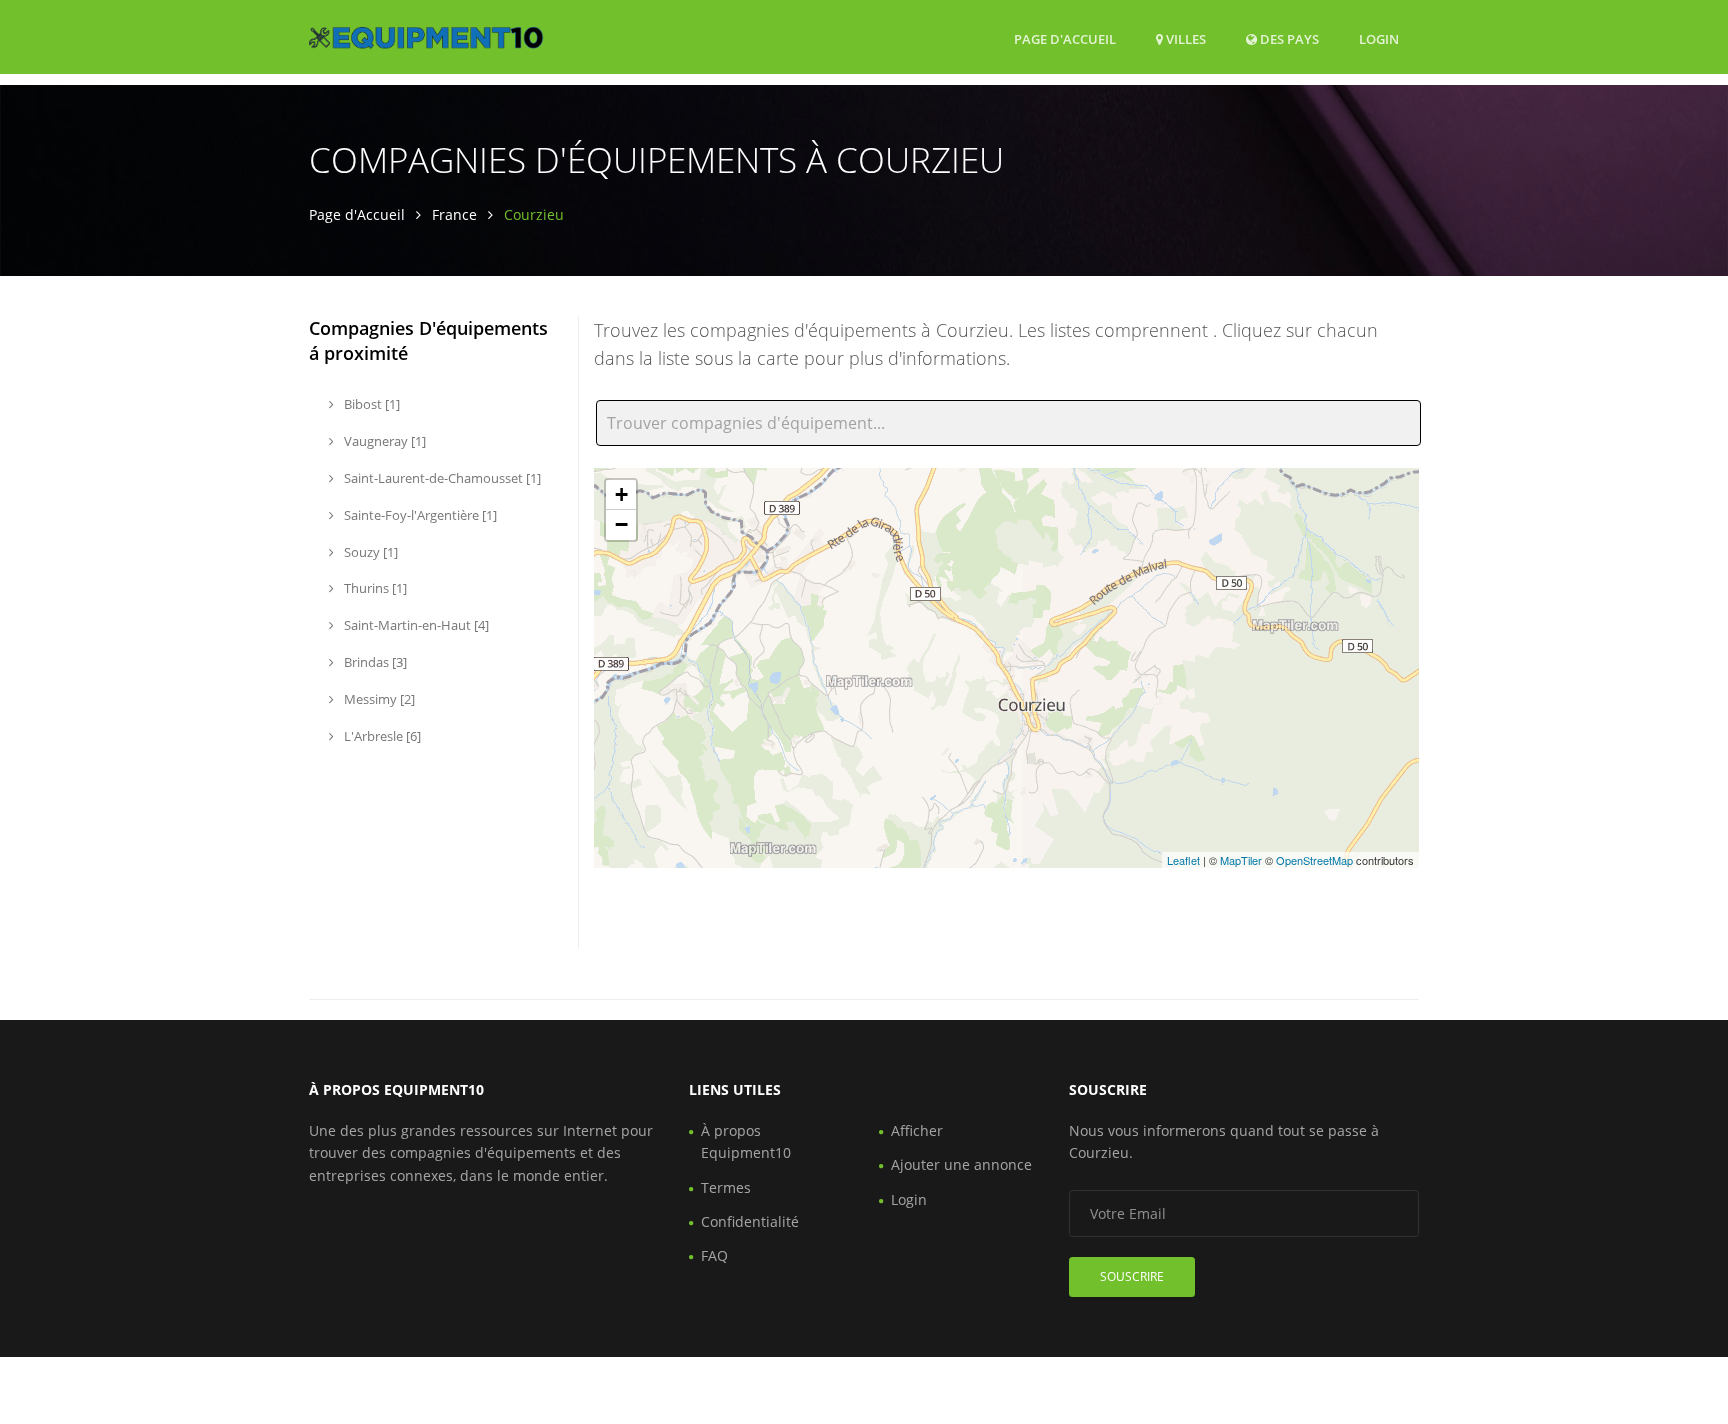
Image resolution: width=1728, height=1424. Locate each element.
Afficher (917, 1130)
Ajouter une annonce (961, 1164)
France (454, 214)
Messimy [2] (378, 699)
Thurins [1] (374, 588)
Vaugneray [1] (383, 441)
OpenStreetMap (1314, 860)
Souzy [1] (369, 552)
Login (1379, 38)
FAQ (714, 1255)
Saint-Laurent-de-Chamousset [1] (441, 478)
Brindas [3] (374, 662)
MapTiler (1241, 860)
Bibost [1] (370, 404)
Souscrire (1132, 1276)
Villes (1184, 39)
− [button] (621, 524)
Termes (726, 1187)
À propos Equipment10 (746, 1141)
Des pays (1288, 38)
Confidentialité (750, 1221)
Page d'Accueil (1065, 39)
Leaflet (1183, 860)
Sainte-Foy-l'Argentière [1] (419, 515)
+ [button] (621, 494)
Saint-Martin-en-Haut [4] (415, 625)
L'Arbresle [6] (381, 736)
